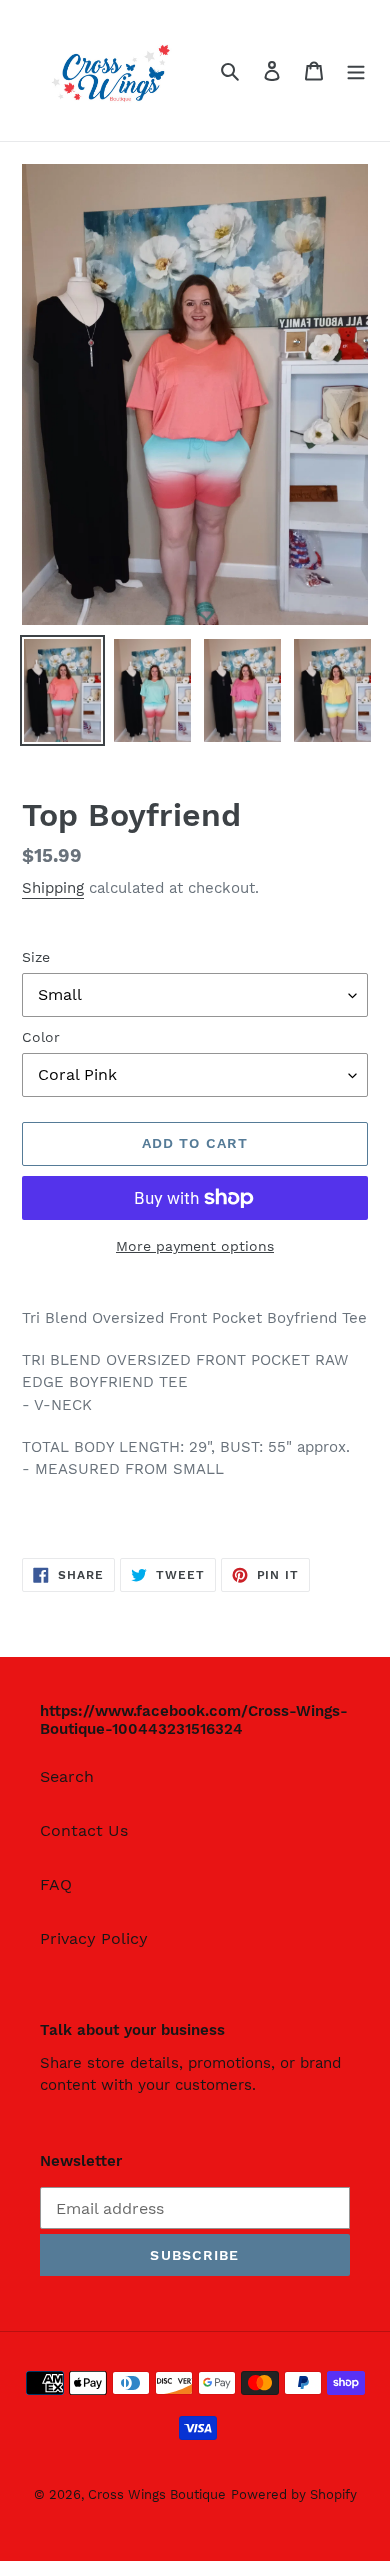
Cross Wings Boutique (157, 2494)
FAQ (56, 1884)
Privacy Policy (94, 1938)
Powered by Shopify (294, 2494)
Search (67, 1776)
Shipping (53, 888)
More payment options (195, 1246)
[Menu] (356, 70)
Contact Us (84, 1830)
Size (36, 957)
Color (41, 1037)
